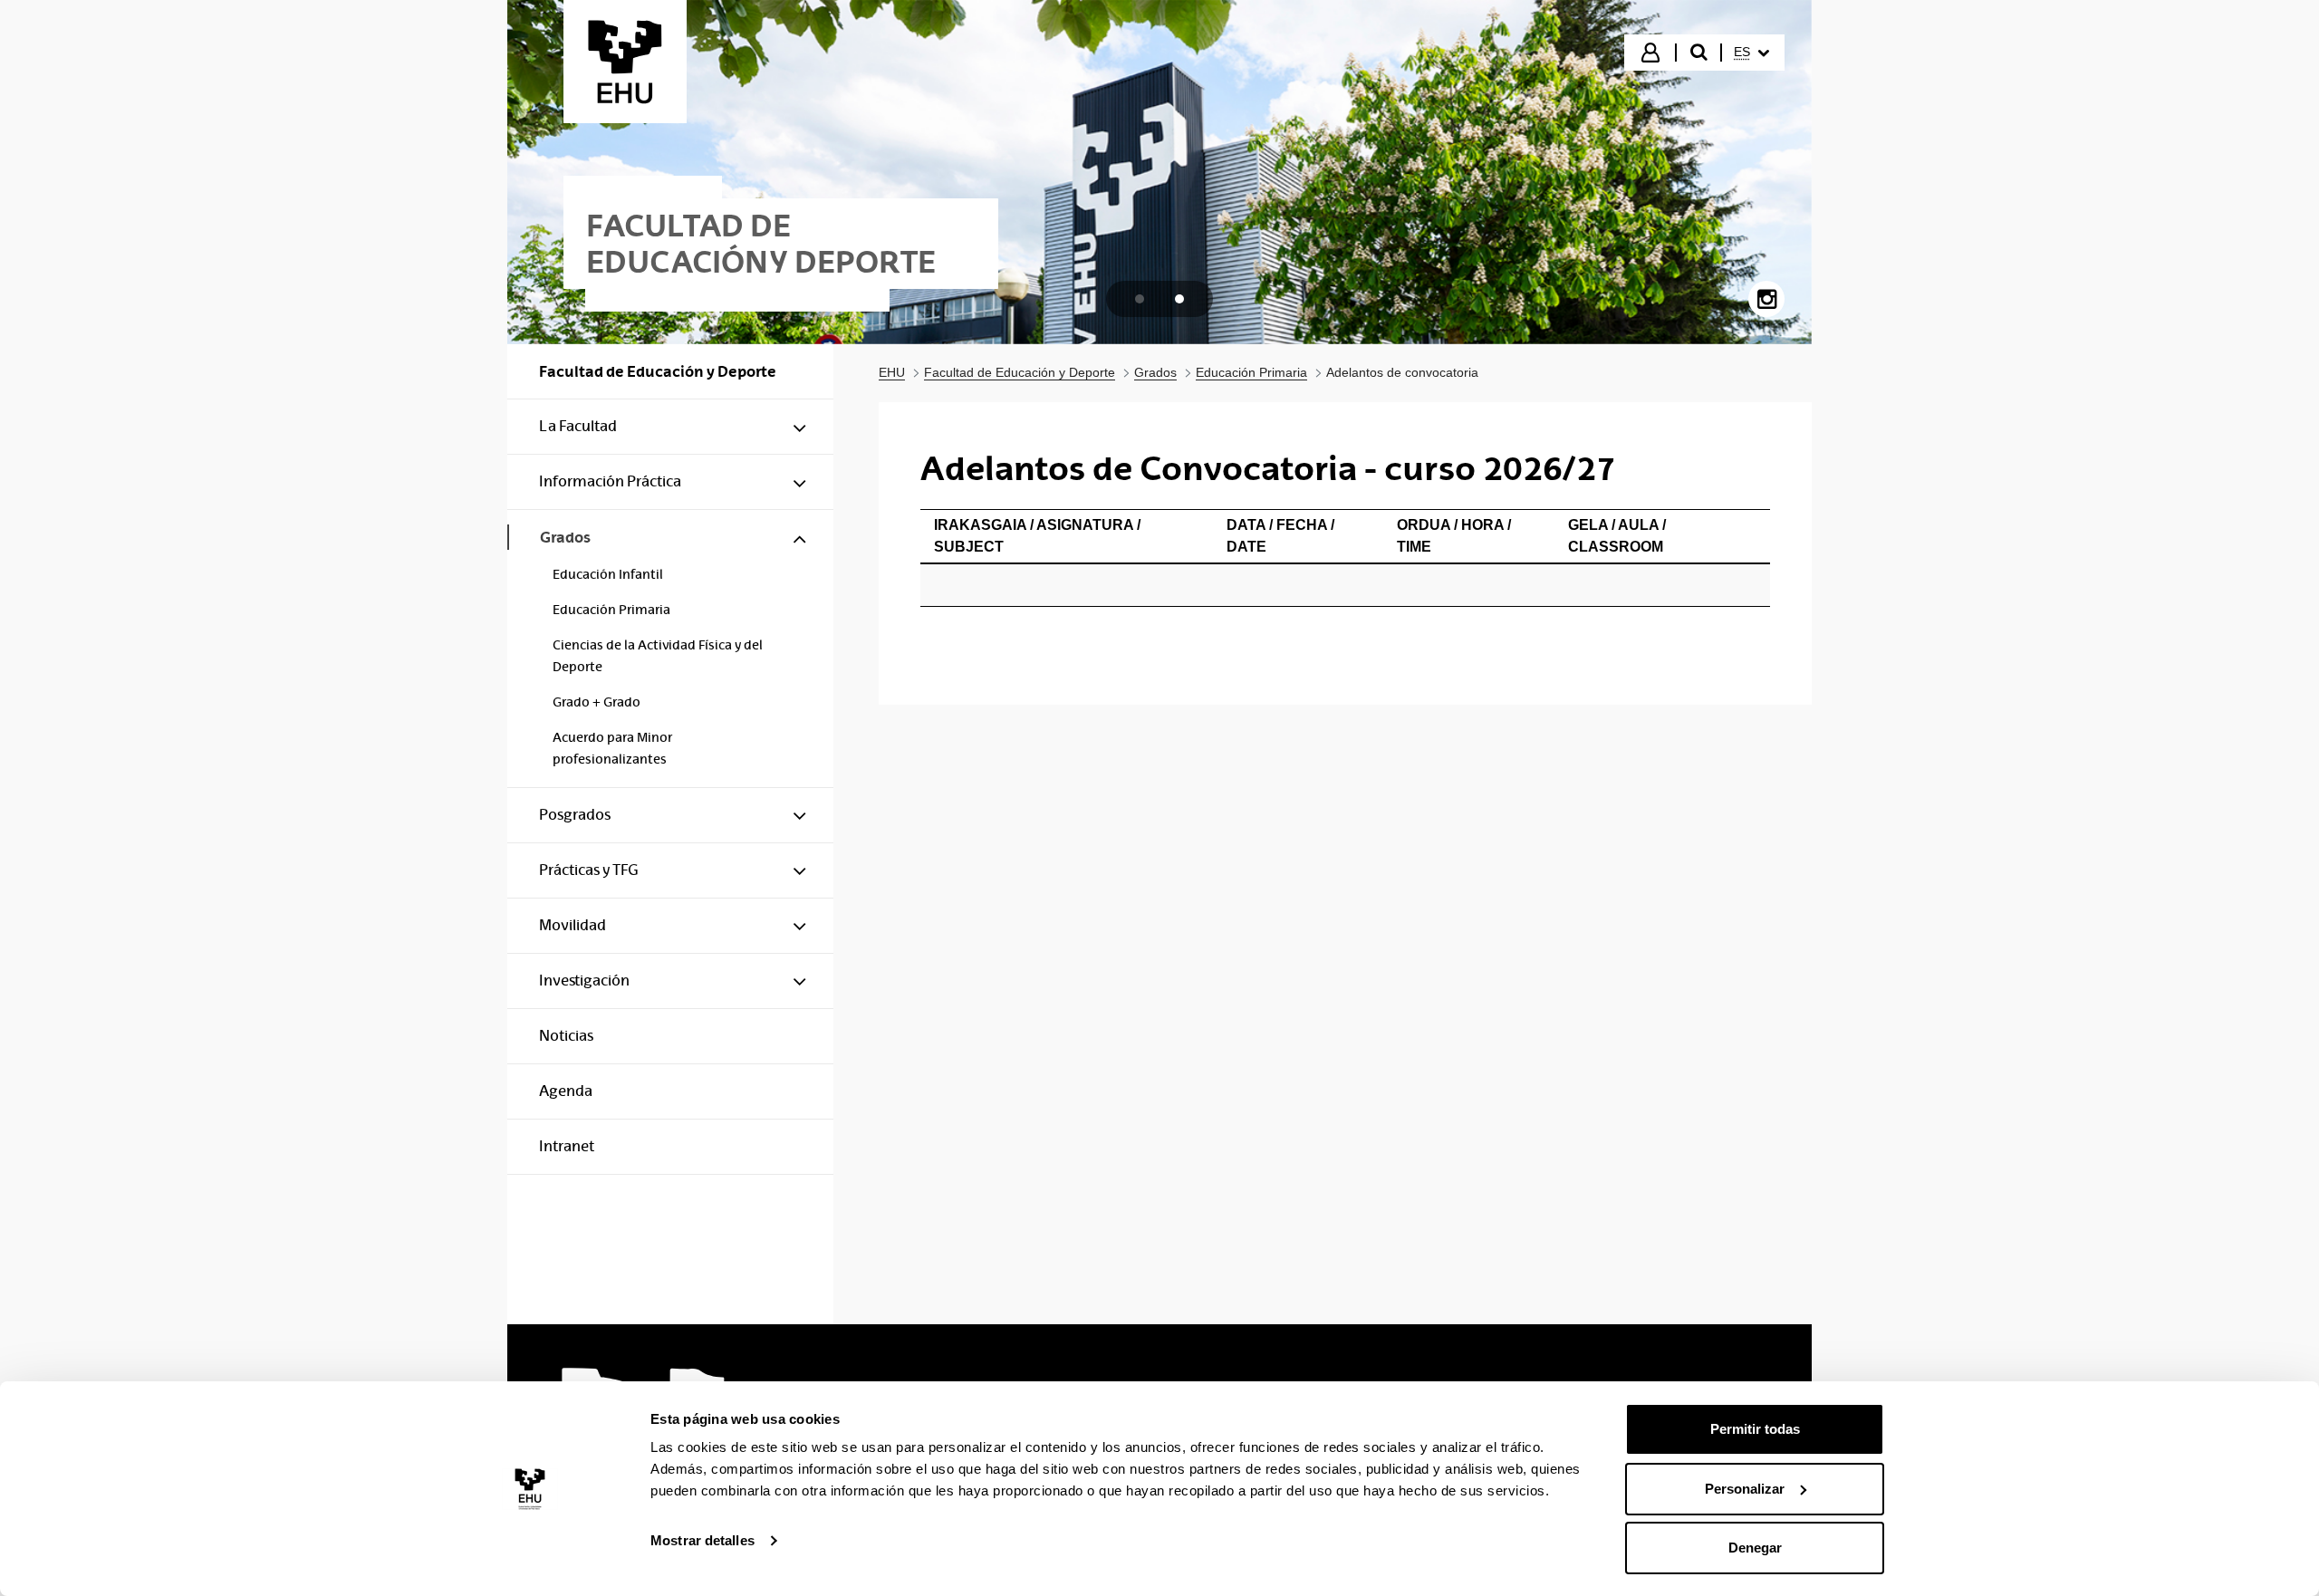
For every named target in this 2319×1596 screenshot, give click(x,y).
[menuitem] (1751, 53)
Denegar (1755, 1548)
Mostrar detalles (702, 1540)
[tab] (1140, 299)
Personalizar (1745, 1489)
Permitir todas (1755, 1429)
